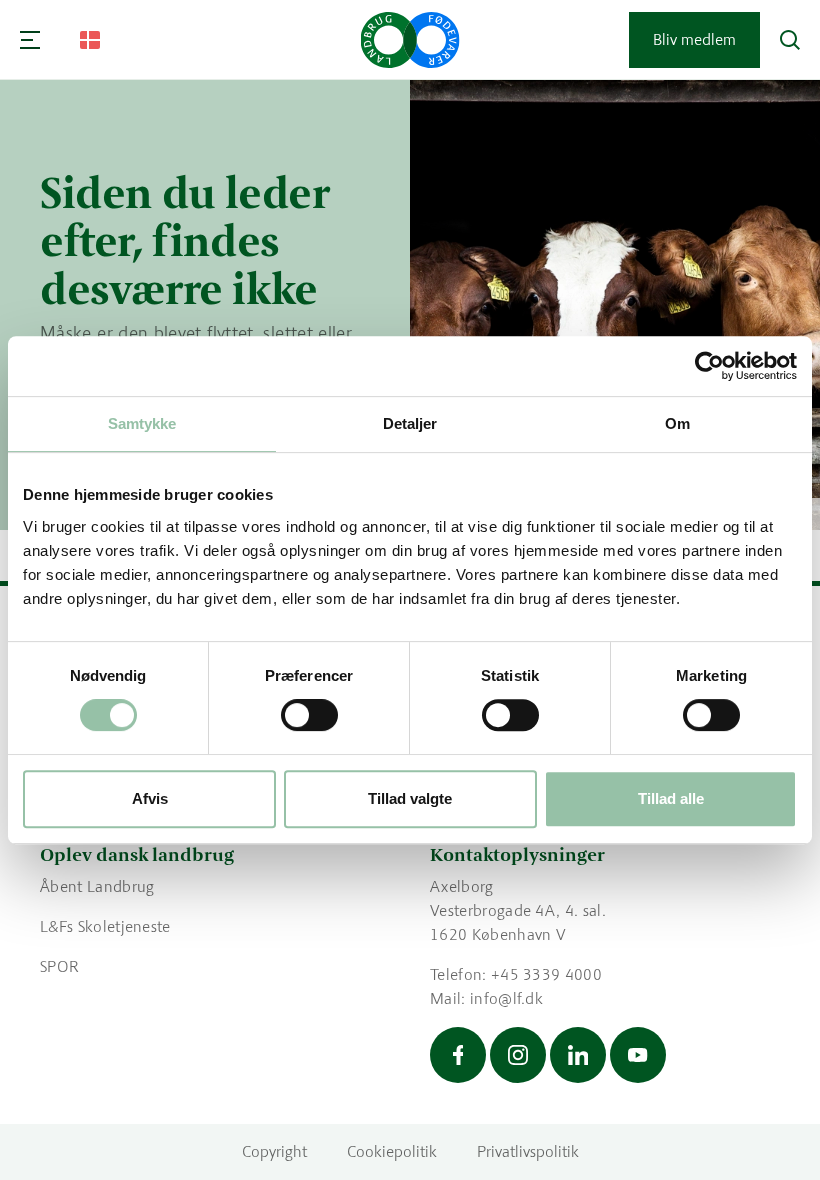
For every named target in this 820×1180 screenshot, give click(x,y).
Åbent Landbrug (97, 886)
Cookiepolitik (392, 1151)
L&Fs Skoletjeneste (105, 926)
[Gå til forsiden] (410, 40)
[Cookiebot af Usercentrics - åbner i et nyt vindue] (709, 366)
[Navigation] (30, 40)
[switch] (309, 715)
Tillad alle (671, 798)
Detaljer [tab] (410, 423)
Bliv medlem (694, 39)
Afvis (150, 798)
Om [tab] (677, 423)
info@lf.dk (506, 998)
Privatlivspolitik (528, 1151)
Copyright (274, 1151)
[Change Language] (90, 40)
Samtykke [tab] (142, 423)
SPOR (59, 966)
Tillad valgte (410, 798)
